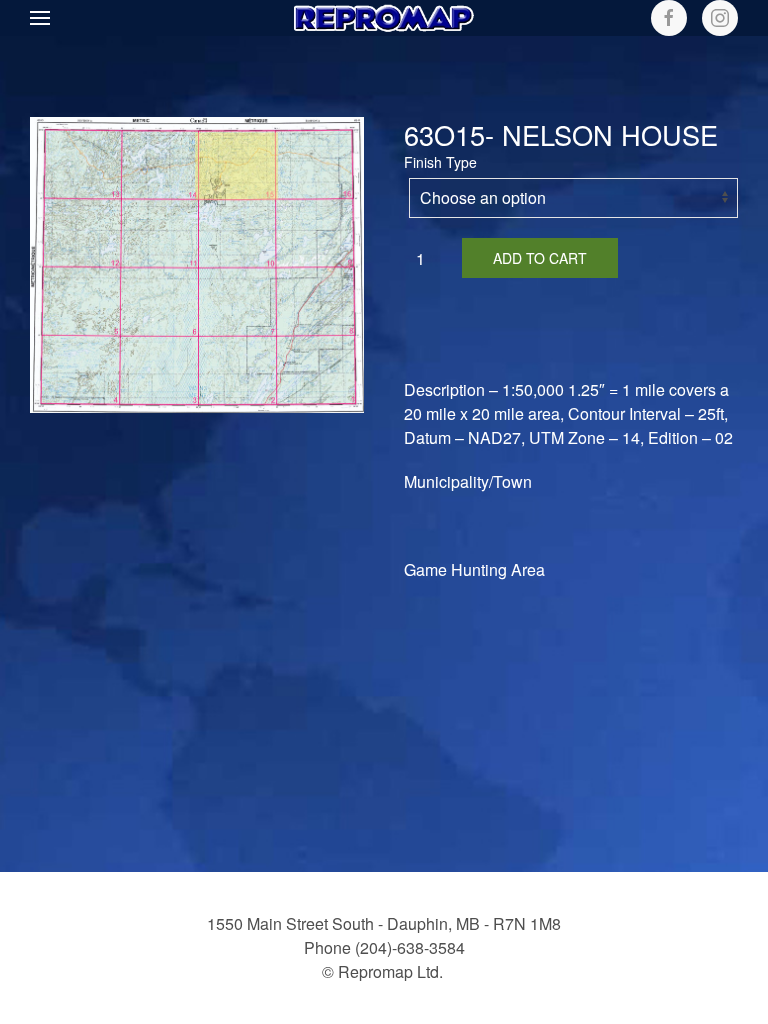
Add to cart (540, 258)
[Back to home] (384, 18)
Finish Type (440, 162)
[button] (40, 18)
